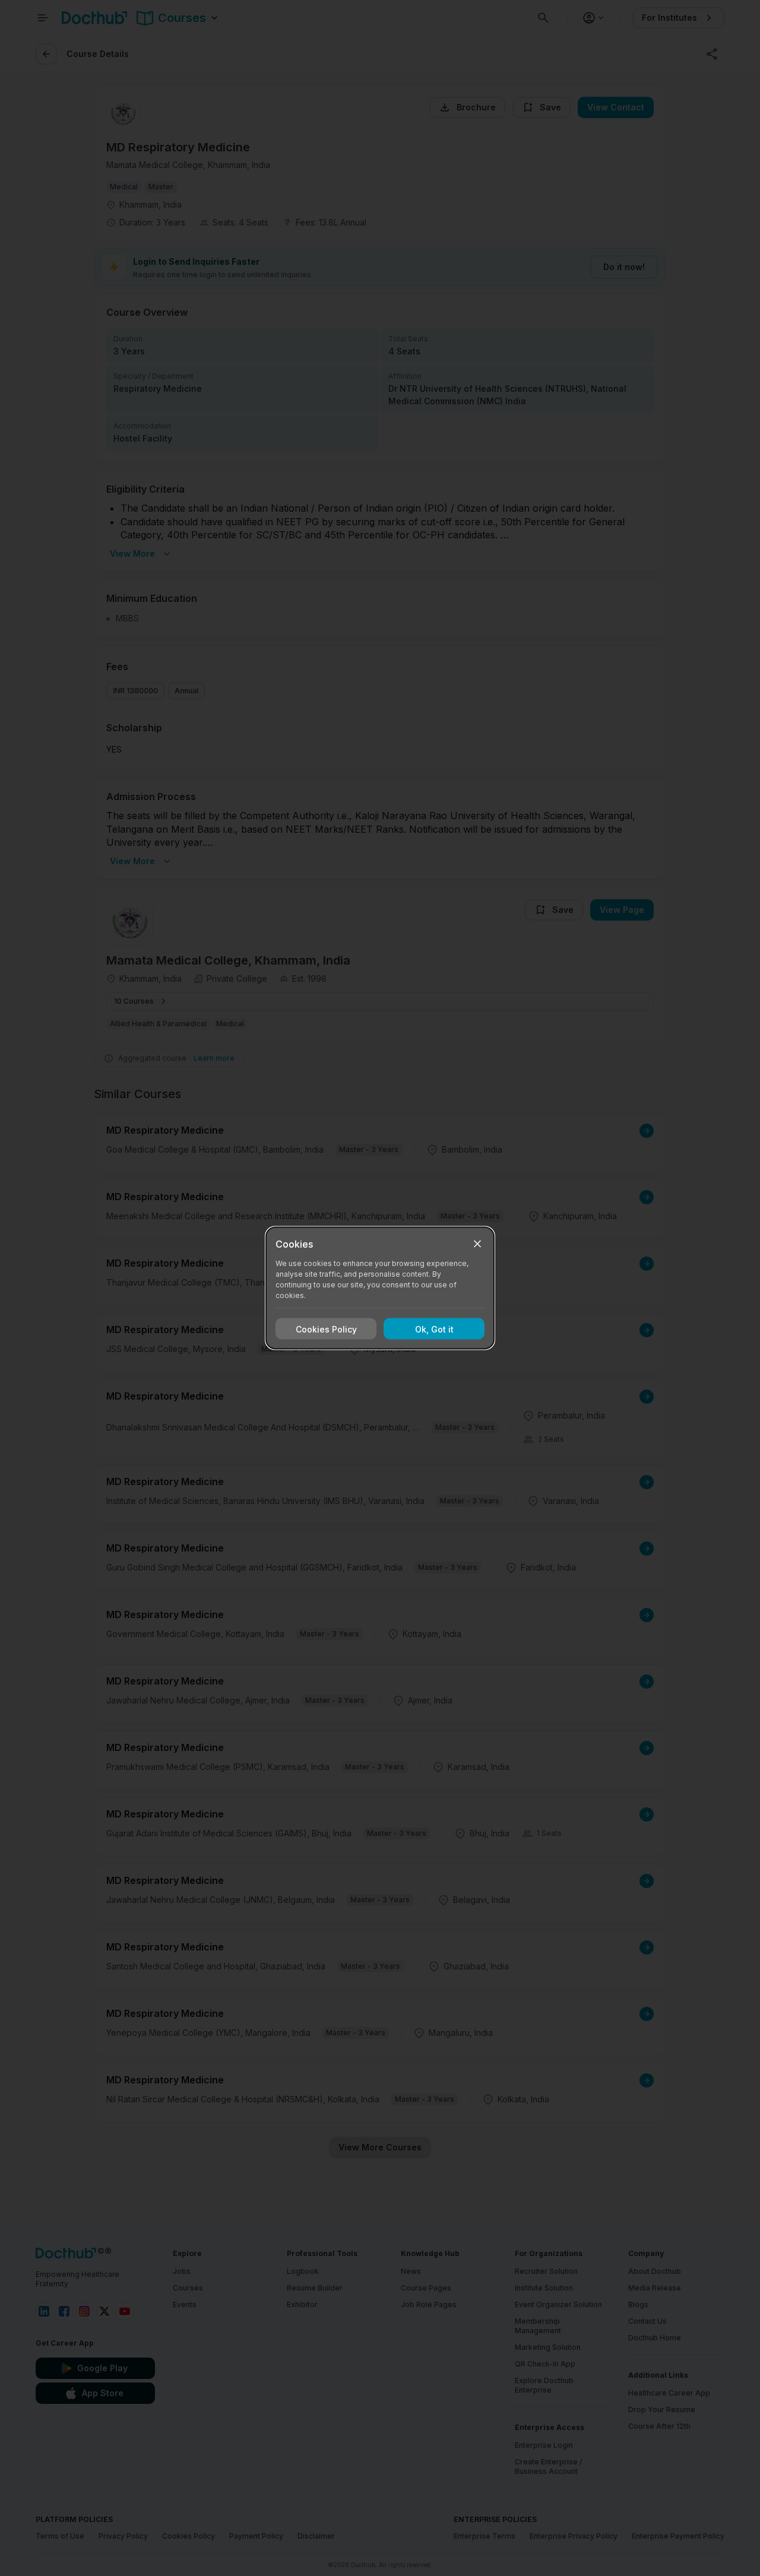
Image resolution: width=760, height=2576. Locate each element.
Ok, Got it (434, 1329)
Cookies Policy (326, 1329)
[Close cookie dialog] (477, 1244)
